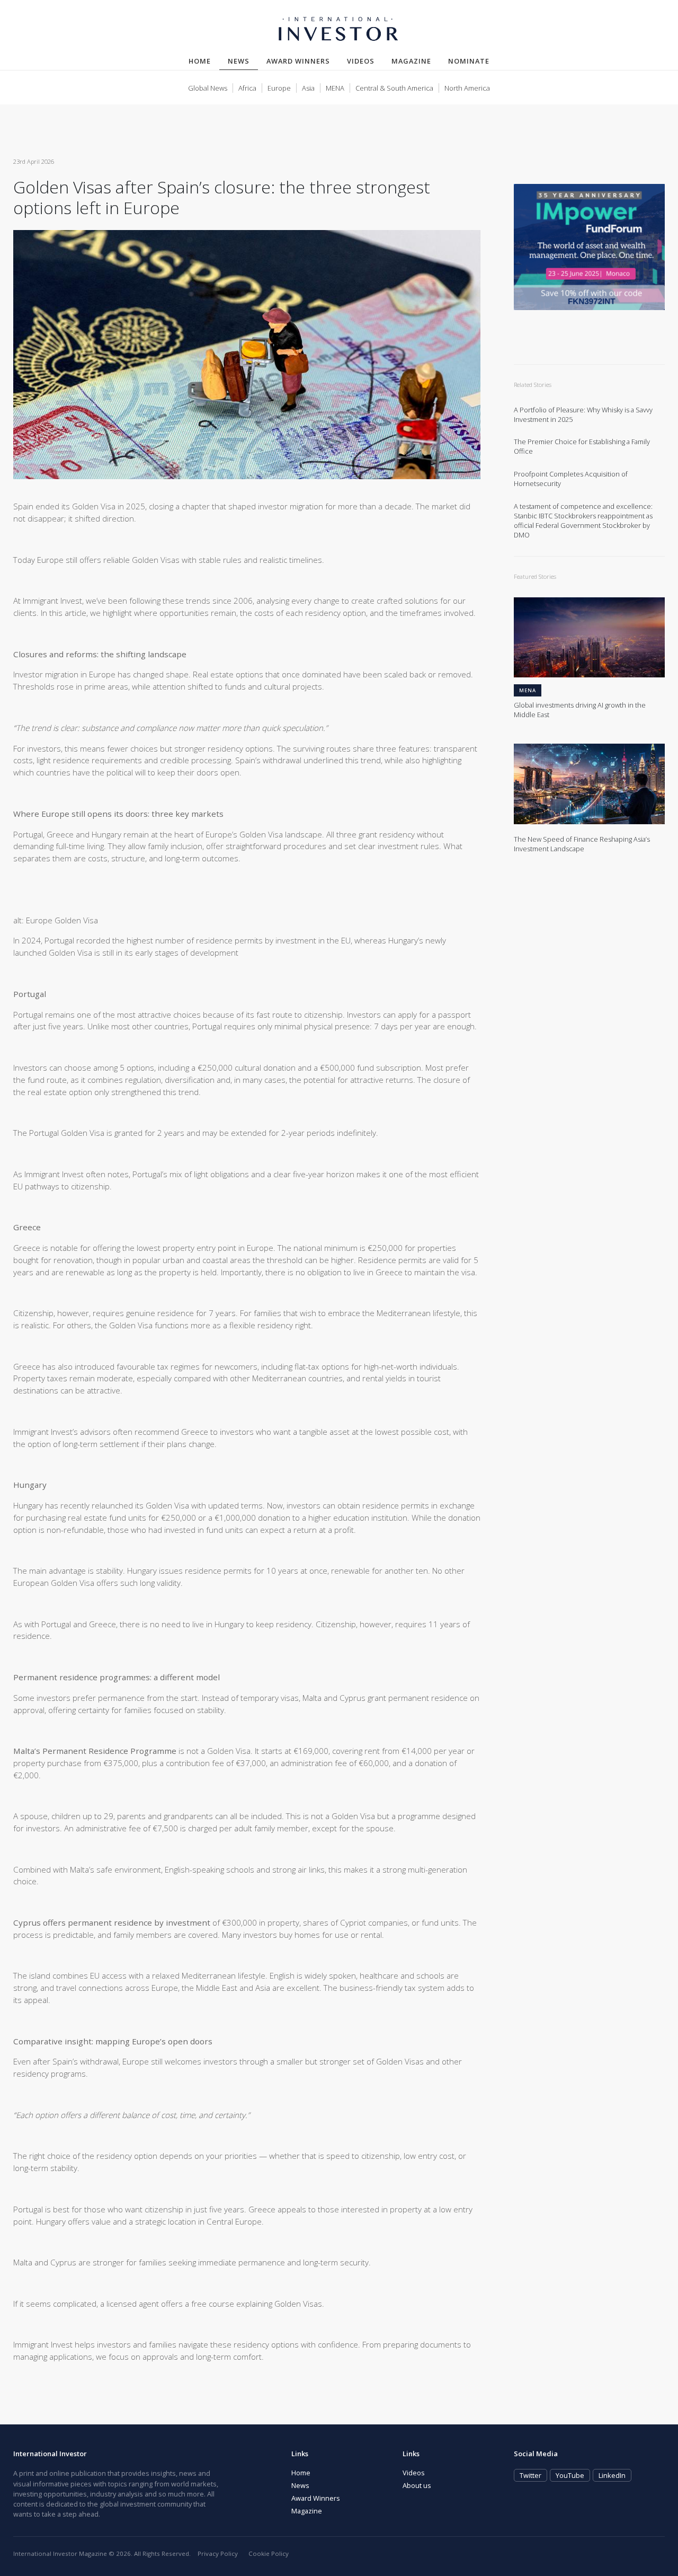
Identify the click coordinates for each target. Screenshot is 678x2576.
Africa (247, 88)
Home (200, 61)
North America (467, 88)
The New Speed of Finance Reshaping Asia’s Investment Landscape (582, 844)
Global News (208, 88)
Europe (279, 88)
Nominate (469, 61)
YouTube (570, 2475)
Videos (361, 61)
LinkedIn (612, 2475)
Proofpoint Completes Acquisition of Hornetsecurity (571, 479)
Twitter (530, 2475)
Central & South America (394, 88)
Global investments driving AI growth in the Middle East (580, 710)
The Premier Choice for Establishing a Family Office (582, 447)
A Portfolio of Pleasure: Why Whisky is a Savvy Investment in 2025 (583, 415)
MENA (335, 88)
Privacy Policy (218, 2553)
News (243, 61)
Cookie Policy (269, 2553)
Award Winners (298, 61)
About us (417, 2485)
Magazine (411, 61)
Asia (308, 88)
